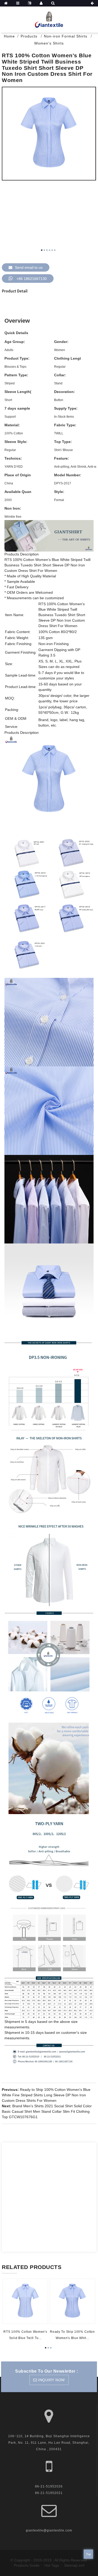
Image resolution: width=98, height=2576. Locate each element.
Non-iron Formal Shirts (66, 36)
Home (9, 36)
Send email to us (29, 267)
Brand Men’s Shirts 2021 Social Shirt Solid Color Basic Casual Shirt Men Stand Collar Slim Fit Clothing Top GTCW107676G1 (47, 2111)
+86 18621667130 (32, 279)
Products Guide (27, 2565)
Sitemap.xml (74, 2565)
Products (29, 36)
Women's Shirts (49, 43)
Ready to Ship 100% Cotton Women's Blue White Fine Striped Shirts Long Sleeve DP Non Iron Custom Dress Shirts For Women (46, 2095)
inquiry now (51, 2380)
